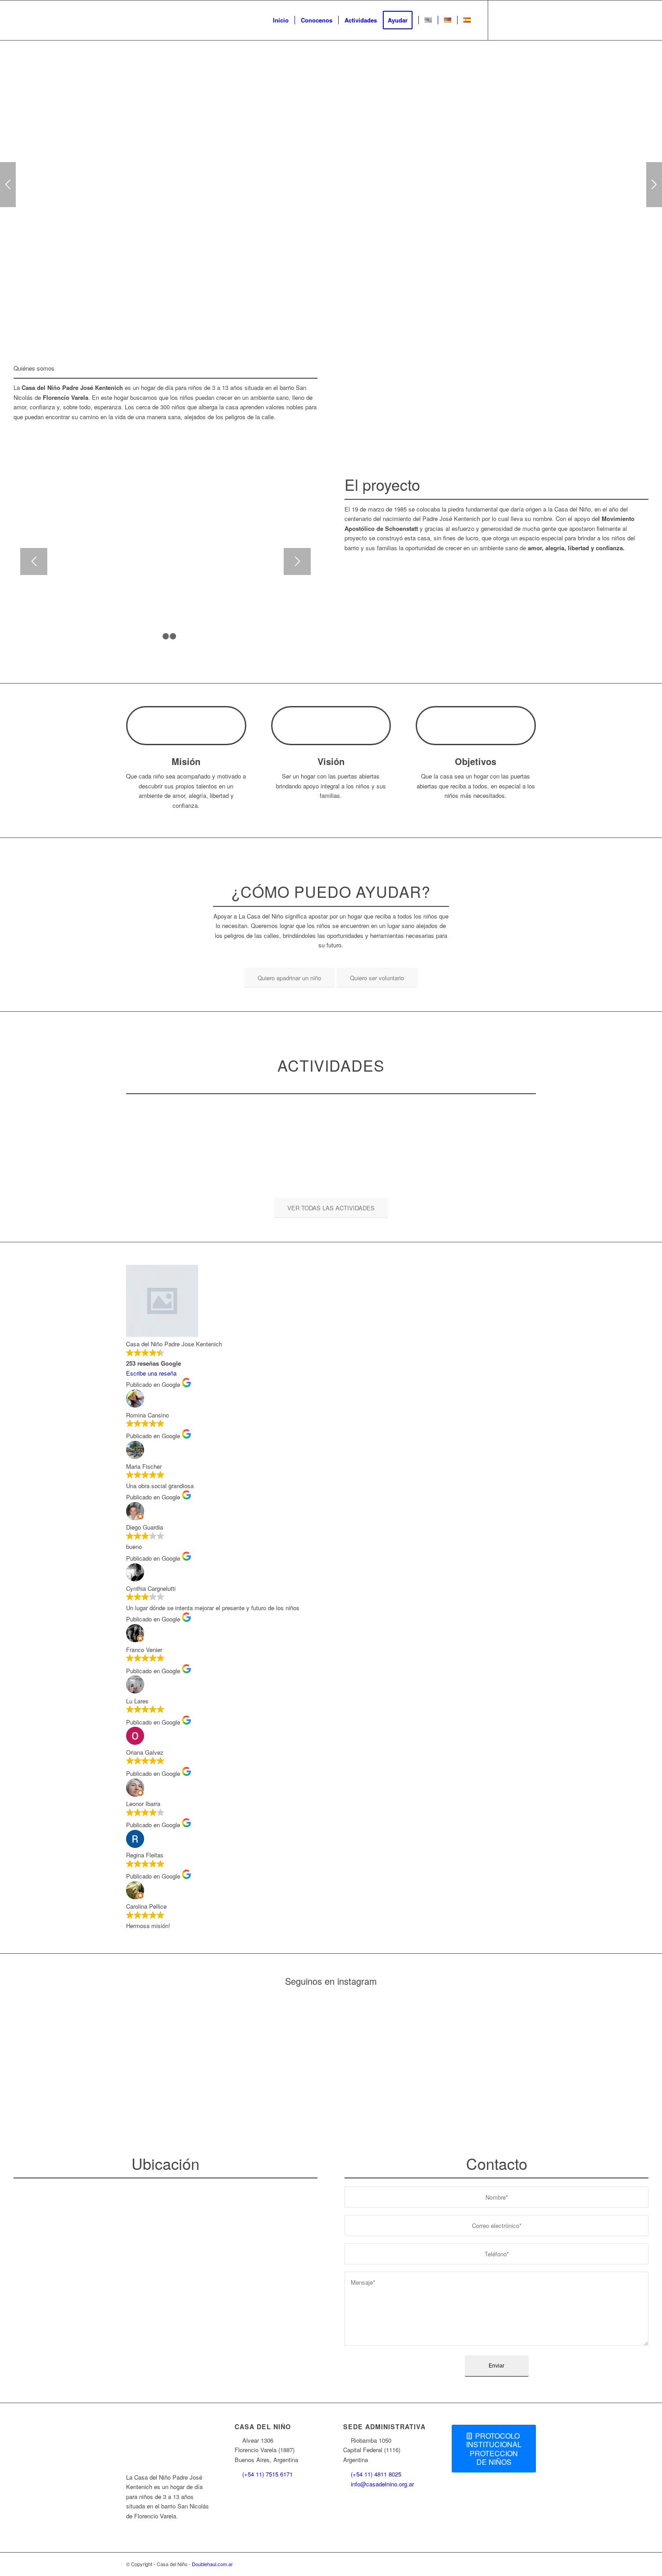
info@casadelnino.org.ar (382, 2484)
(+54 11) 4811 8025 (376, 2474)
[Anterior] (8, 185)
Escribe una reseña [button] (151, 1373)
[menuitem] (281, 20)
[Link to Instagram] (502, 20)
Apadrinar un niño (284, 202)
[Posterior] (654, 185)
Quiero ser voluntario (372, 202)
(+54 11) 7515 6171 (268, 2474)
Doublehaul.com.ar (212, 2564)
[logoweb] (194, 20)
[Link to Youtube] (529, 20)
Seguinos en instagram (331, 1981)
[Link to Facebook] (516, 20)
